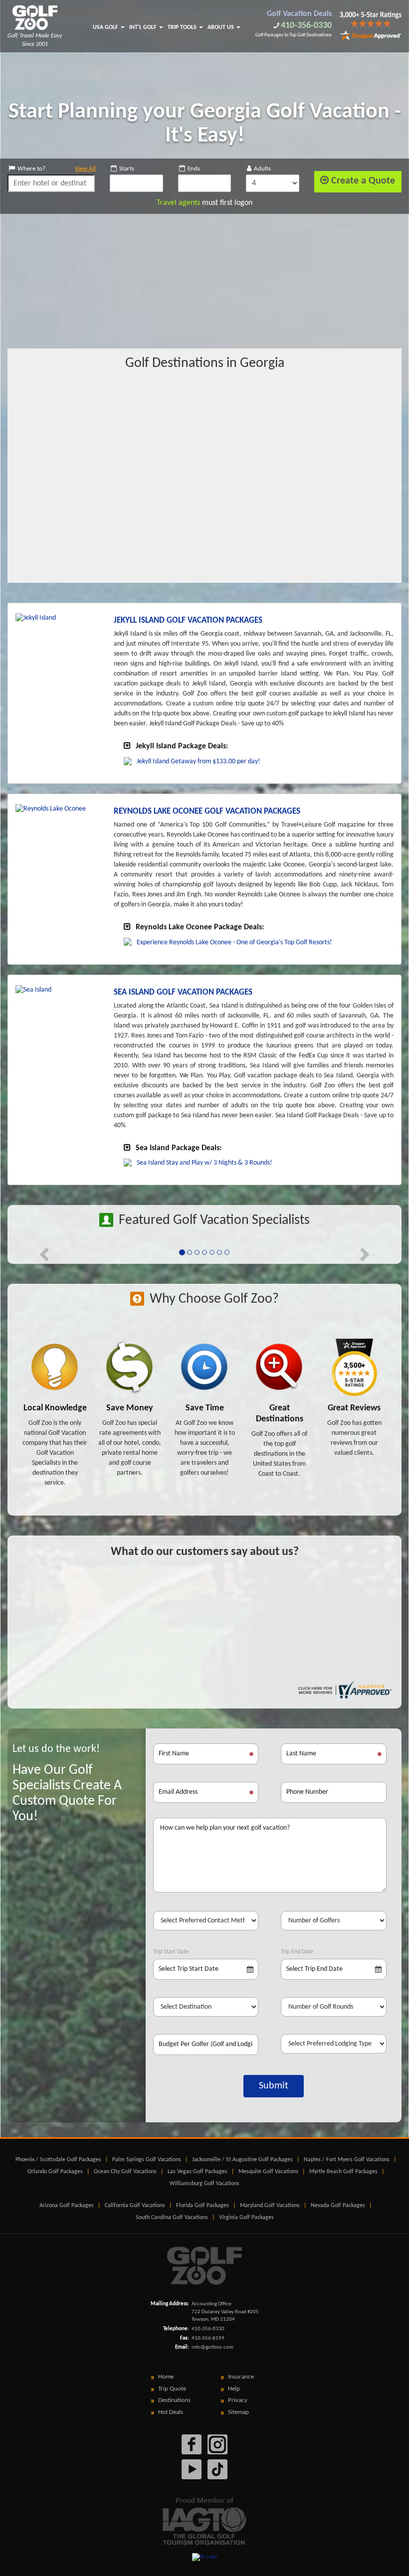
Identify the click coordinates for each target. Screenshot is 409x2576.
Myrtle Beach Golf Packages (343, 2172)
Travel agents (178, 203)
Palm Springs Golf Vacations (147, 2160)
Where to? (57, 169)
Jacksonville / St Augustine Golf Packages (242, 2160)
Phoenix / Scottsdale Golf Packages (58, 2160)
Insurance (241, 2377)
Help (234, 2389)
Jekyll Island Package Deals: (182, 746)
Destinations (174, 2400)
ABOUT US (221, 27)
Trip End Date (297, 1952)
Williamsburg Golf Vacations (204, 2184)
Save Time (205, 1408)
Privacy (238, 2400)
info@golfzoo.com (212, 2347)
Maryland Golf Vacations (270, 2206)
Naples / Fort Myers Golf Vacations (347, 2160)
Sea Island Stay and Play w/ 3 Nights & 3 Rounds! (204, 1163)
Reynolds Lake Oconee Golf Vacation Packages (207, 811)
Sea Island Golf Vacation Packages (183, 992)
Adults (262, 169)
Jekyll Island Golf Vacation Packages (188, 620)
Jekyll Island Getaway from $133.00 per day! (199, 762)
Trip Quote (172, 2389)
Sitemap (238, 2412)
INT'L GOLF (144, 27)
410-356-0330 (306, 26)
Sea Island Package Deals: (179, 1148)
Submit (274, 2086)
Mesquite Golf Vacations (268, 2172)
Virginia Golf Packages (246, 2218)
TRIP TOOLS (183, 27)
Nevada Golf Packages (338, 2206)
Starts (127, 169)
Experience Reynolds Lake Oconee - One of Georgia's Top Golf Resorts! (234, 943)
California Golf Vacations (135, 2206)
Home (166, 2377)
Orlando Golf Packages (55, 2172)
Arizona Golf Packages (67, 2206)
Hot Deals (171, 2412)
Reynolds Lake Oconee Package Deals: (200, 927)
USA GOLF (106, 27)
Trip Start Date (171, 1952)
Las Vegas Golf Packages (198, 2172)
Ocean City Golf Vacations (125, 2172)
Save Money (130, 1408)
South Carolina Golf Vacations (172, 2218)
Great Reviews (354, 1408)
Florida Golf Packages (203, 2206)
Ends (194, 169)
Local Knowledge (55, 1408)
